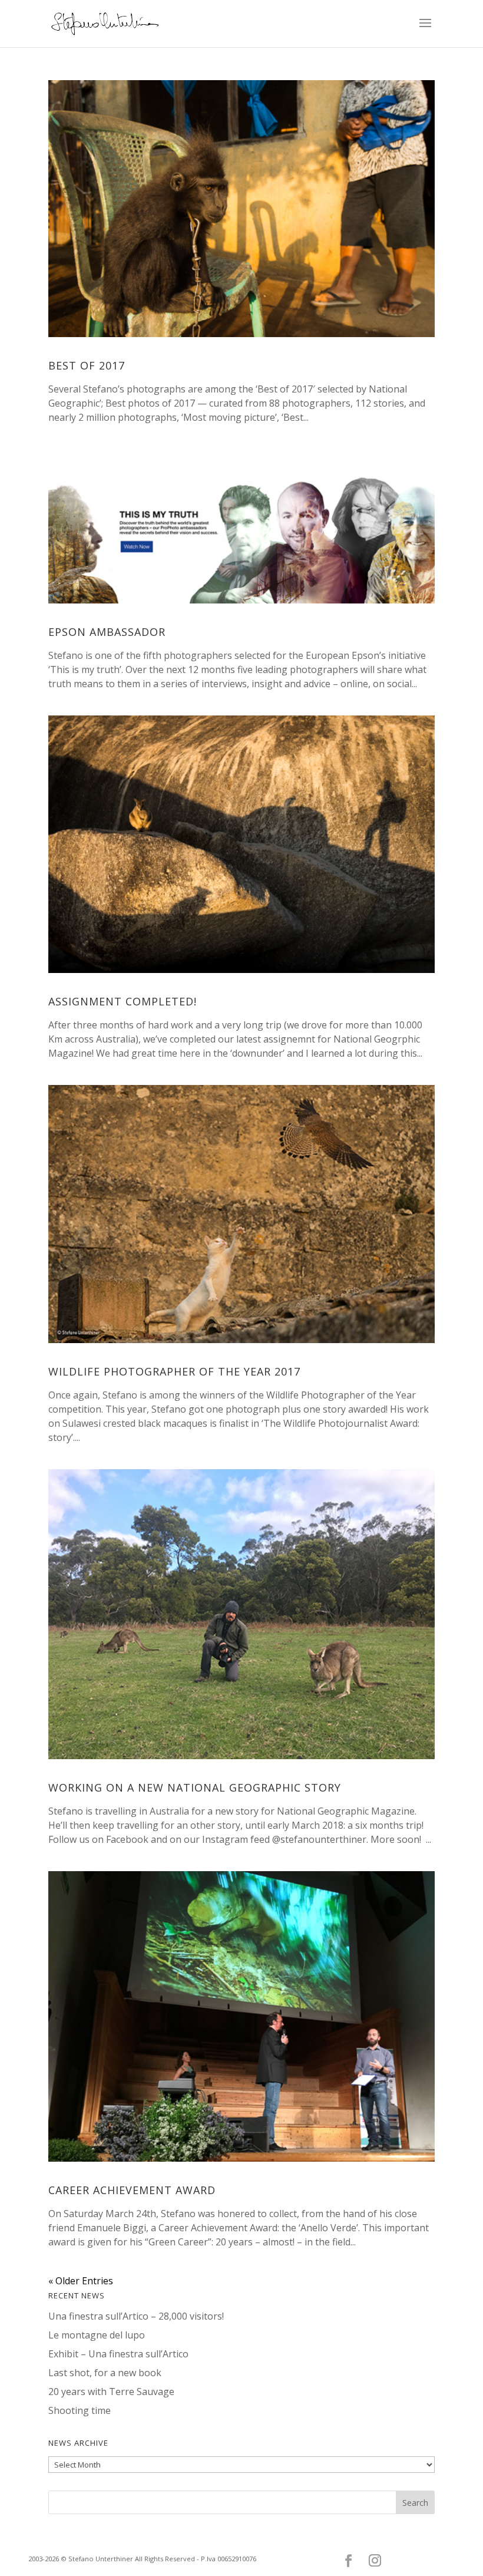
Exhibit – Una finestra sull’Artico (118, 2354)
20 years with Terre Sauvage (111, 2392)
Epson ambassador (107, 632)
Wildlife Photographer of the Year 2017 (174, 1371)
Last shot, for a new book (105, 2373)
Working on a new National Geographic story (195, 1787)
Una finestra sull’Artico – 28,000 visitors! (136, 2316)
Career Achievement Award (132, 2190)
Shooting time (80, 2410)
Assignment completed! (123, 1001)
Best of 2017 (87, 365)
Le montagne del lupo (97, 2335)
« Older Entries (81, 2281)
